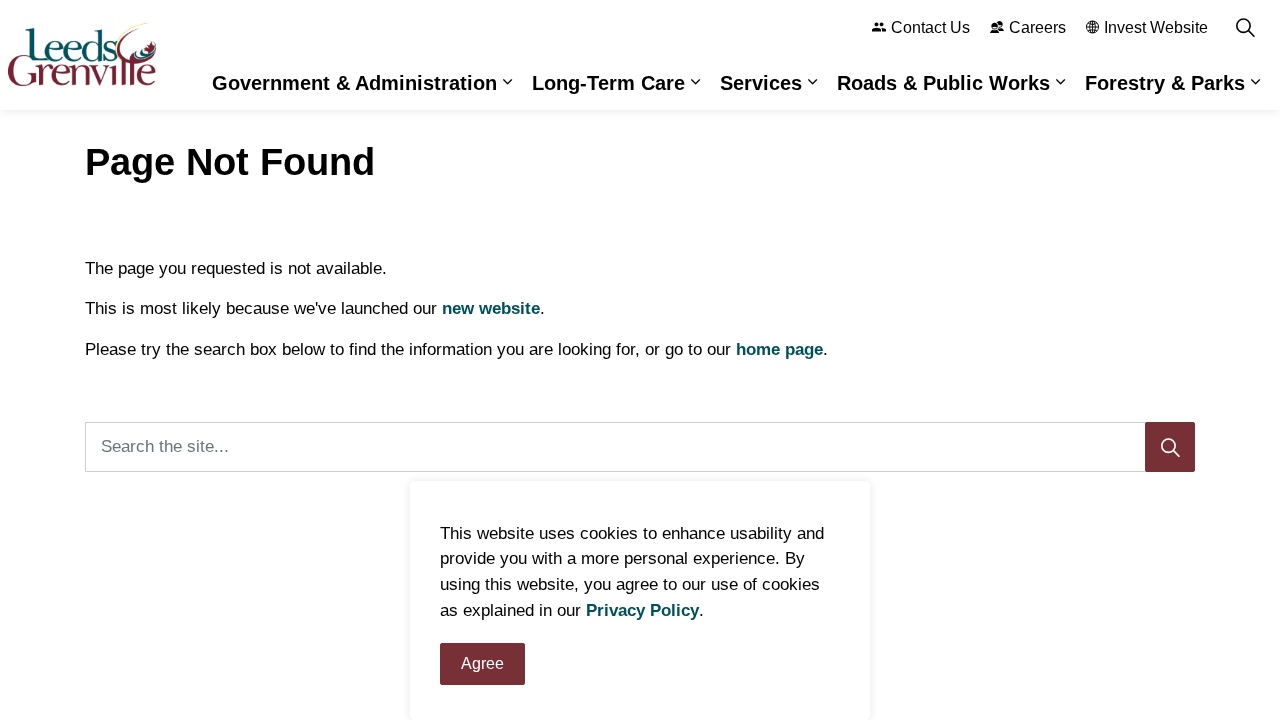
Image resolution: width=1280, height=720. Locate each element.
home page (779, 349)
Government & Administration (354, 83)
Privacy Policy (642, 610)
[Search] (1170, 447)
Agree (482, 663)
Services (761, 83)
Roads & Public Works (943, 83)
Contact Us (930, 27)
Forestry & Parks (1165, 83)
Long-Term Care (608, 83)
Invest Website (1156, 27)
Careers (1037, 27)
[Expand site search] (1245, 27)
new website (491, 308)
